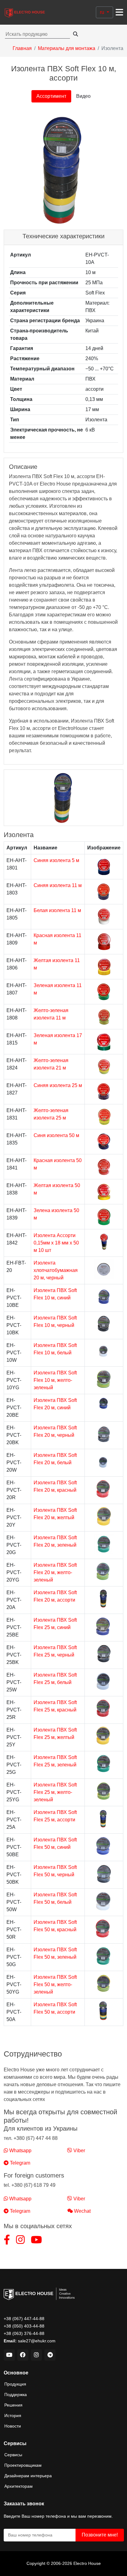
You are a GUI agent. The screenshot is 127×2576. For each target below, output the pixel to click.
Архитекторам (18, 2486)
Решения (13, 2405)
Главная (22, 48)
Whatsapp (20, 2151)
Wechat (82, 2211)
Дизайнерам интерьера (28, 2476)
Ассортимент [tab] (51, 96)
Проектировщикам (23, 2465)
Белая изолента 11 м (57, 910)
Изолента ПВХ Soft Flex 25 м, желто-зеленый (55, 1792)
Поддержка (16, 2395)
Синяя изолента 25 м (58, 1085)
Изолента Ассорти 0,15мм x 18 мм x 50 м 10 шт (56, 1243)
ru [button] (103, 12)
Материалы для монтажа (67, 48)
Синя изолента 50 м (56, 1135)
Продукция (15, 2384)
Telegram (19, 2163)
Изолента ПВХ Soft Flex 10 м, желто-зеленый (55, 1380)
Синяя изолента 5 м (56, 860)
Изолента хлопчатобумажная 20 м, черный (56, 1270)
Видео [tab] (83, 96)
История (13, 2416)
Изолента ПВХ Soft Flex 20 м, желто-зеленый (55, 1572)
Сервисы (13, 2455)
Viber (79, 2151)
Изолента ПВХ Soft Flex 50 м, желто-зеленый (55, 1984)
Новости (13, 2426)
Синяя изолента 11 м (58, 885)
